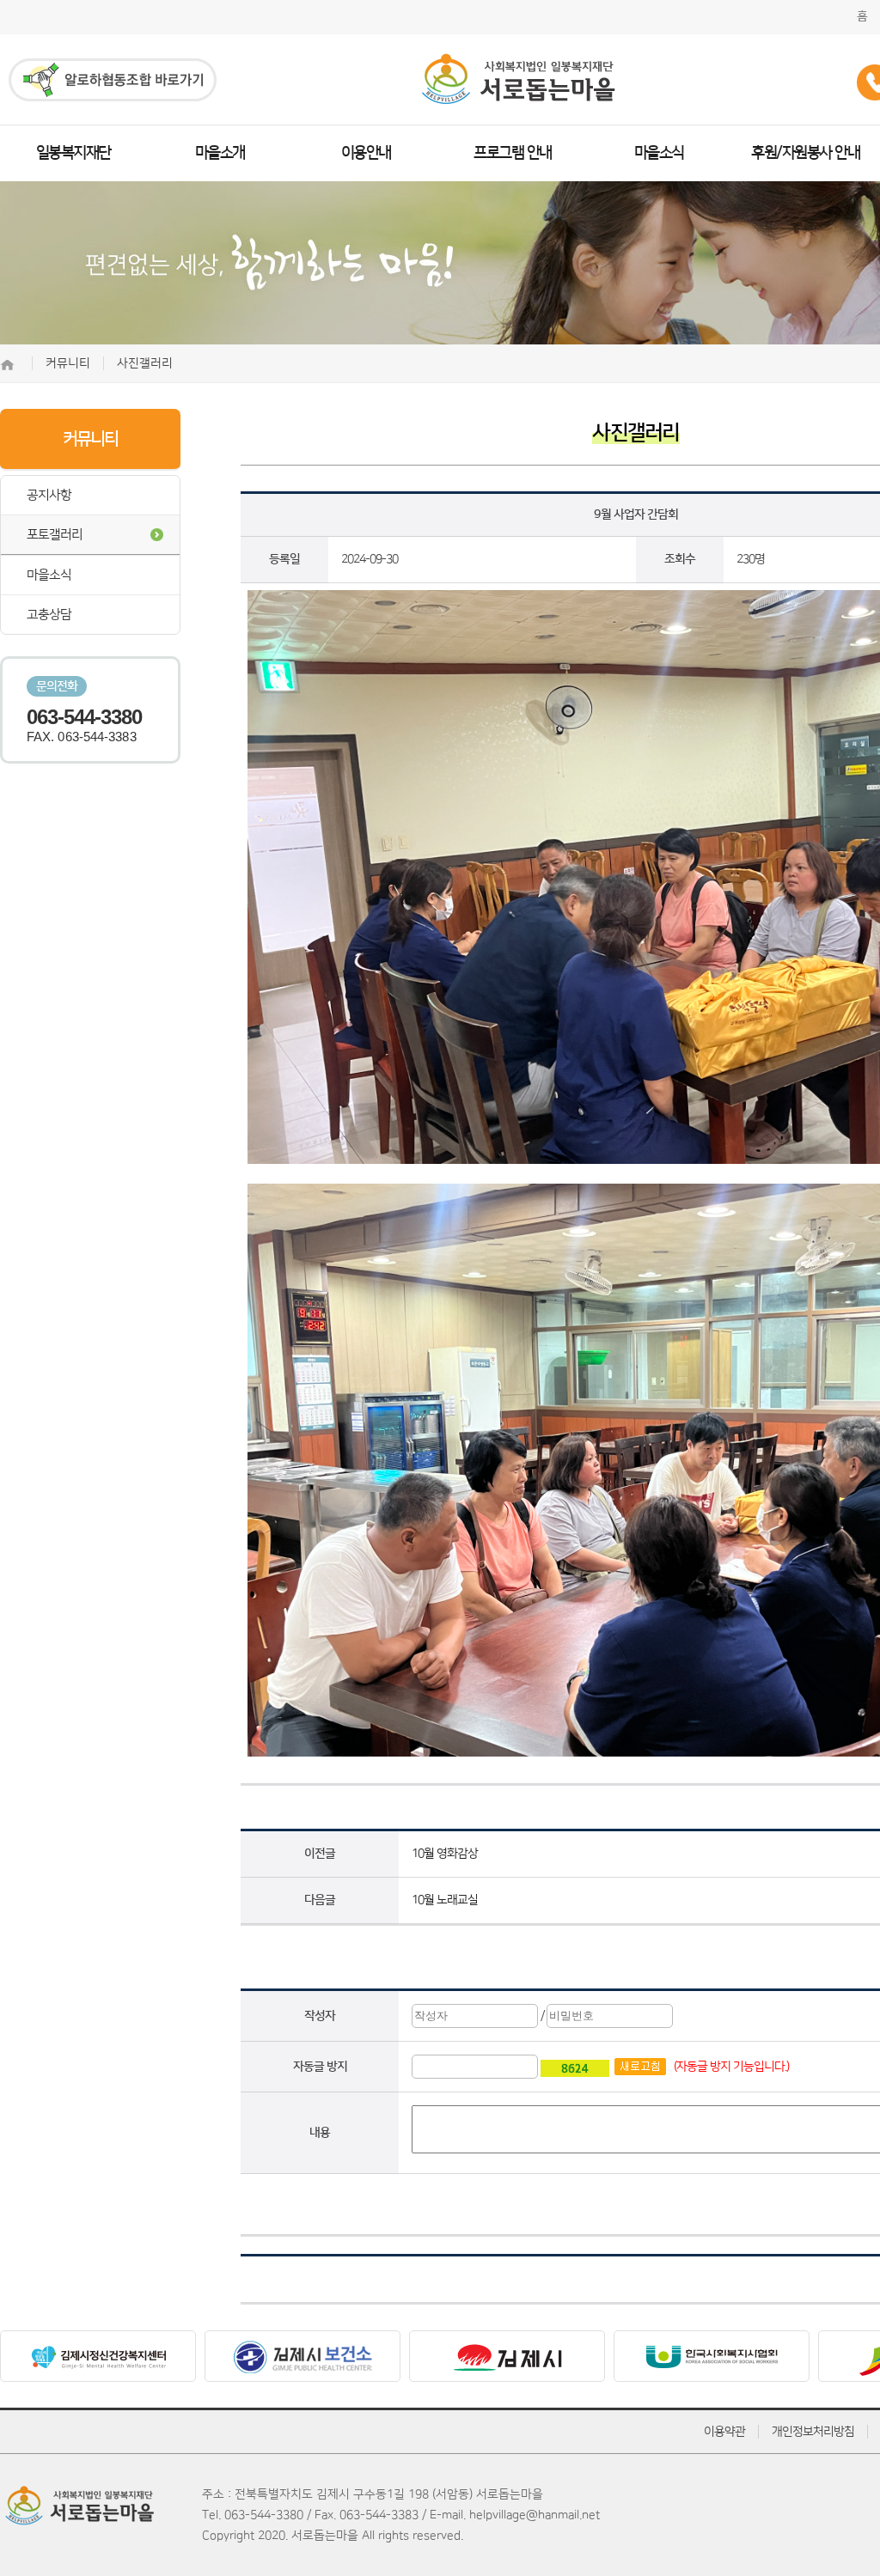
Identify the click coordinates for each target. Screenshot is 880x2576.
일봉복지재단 (73, 153)
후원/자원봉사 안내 (805, 153)
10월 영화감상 (445, 1854)
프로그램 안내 (513, 153)
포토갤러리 (55, 535)
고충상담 (49, 615)
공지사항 (49, 495)
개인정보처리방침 (813, 2432)
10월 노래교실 (445, 1900)
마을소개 (220, 153)
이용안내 (366, 153)
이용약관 (724, 2432)
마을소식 (659, 153)
